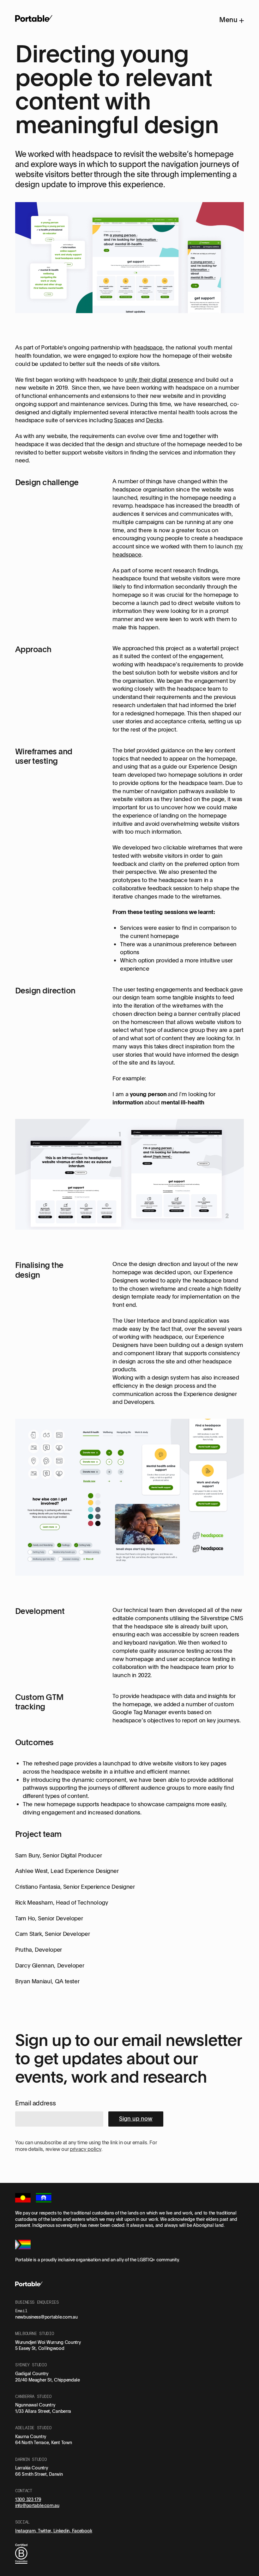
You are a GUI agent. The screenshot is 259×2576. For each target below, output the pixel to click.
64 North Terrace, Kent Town (43, 2442)
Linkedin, (63, 2531)
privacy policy (86, 2149)
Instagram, (27, 2531)
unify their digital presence (159, 380)
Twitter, (46, 2531)
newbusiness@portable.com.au (46, 2317)
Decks (154, 420)
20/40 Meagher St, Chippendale (48, 2380)
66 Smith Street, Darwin (39, 2474)
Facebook (82, 2531)
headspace (148, 347)
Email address (35, 2103)
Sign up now (136, 2118)
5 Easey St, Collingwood (40, 2348)
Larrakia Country (32, 2468)
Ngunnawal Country (35, 2405)
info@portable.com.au (37, 2505)
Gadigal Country (32, 2373)
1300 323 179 (28, 2499)
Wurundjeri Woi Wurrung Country (48, 2342)
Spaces (124, 420)
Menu (229, 20)
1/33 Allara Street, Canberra (43, 2411)
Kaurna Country (31, 2436)
